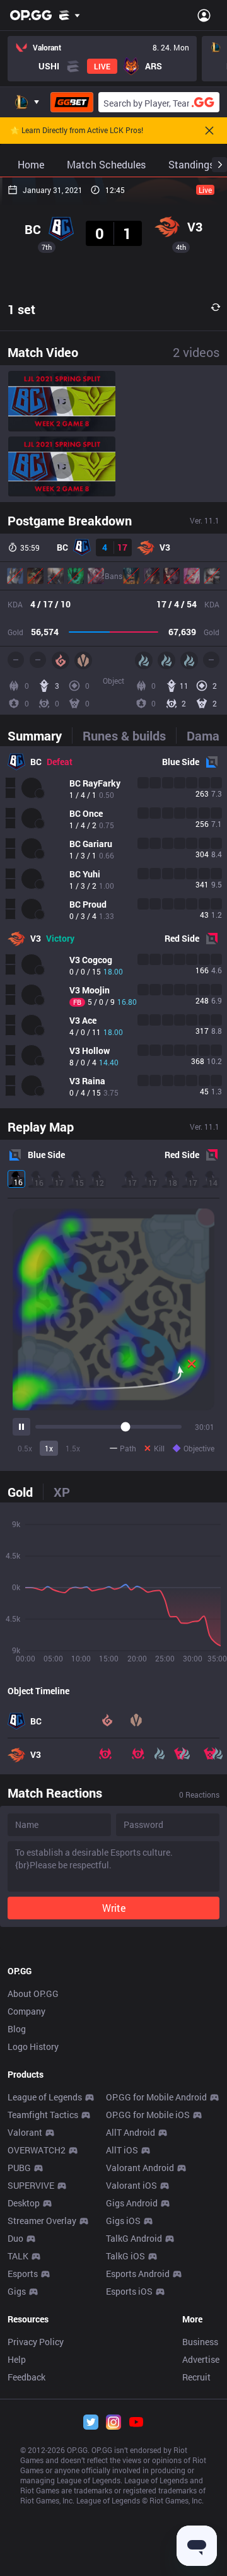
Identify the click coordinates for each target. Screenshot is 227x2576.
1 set (21, 309)
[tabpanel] (113, 927)
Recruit (196, 2377)
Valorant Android (140, 2168)
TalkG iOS (125, 2256)
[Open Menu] (204, 15)
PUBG (19, 2168)
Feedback (26, 2377)
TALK (18, 2256)
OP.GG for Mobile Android (156, 2097)
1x (49, 1448)
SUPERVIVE (31, 2185)
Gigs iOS (123, 2221)
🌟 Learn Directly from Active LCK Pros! (77, 131)
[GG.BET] (72, 102)
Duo (15, 2238)
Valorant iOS (131, 2185)
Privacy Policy (36, 2342)
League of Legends (45, 2097)
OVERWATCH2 (37, 2150)
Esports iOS (129, 2291)
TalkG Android (134, 2238)
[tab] (40, 735)
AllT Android (131, 2132)
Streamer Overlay (42, 2221)
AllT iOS (122, 2150)
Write (114, 1908)
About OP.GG (33, 1993)
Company (26, 2011)
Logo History (33, 2046)
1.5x (73, 1448)
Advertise (201, 2359)
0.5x (25, 1448)
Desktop (24, 2203)
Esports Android (138, 2274)
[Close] (209, 131)
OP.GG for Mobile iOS (148, 2115)
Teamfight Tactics (43, 2115)
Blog (17, 2029)
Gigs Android (132, 2203)
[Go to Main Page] (31, 15)
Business (200, 2342)
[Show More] (70, 15)
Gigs (17, 2291)
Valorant (25, 2132)
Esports (23, 2274)
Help (17, 2359)
